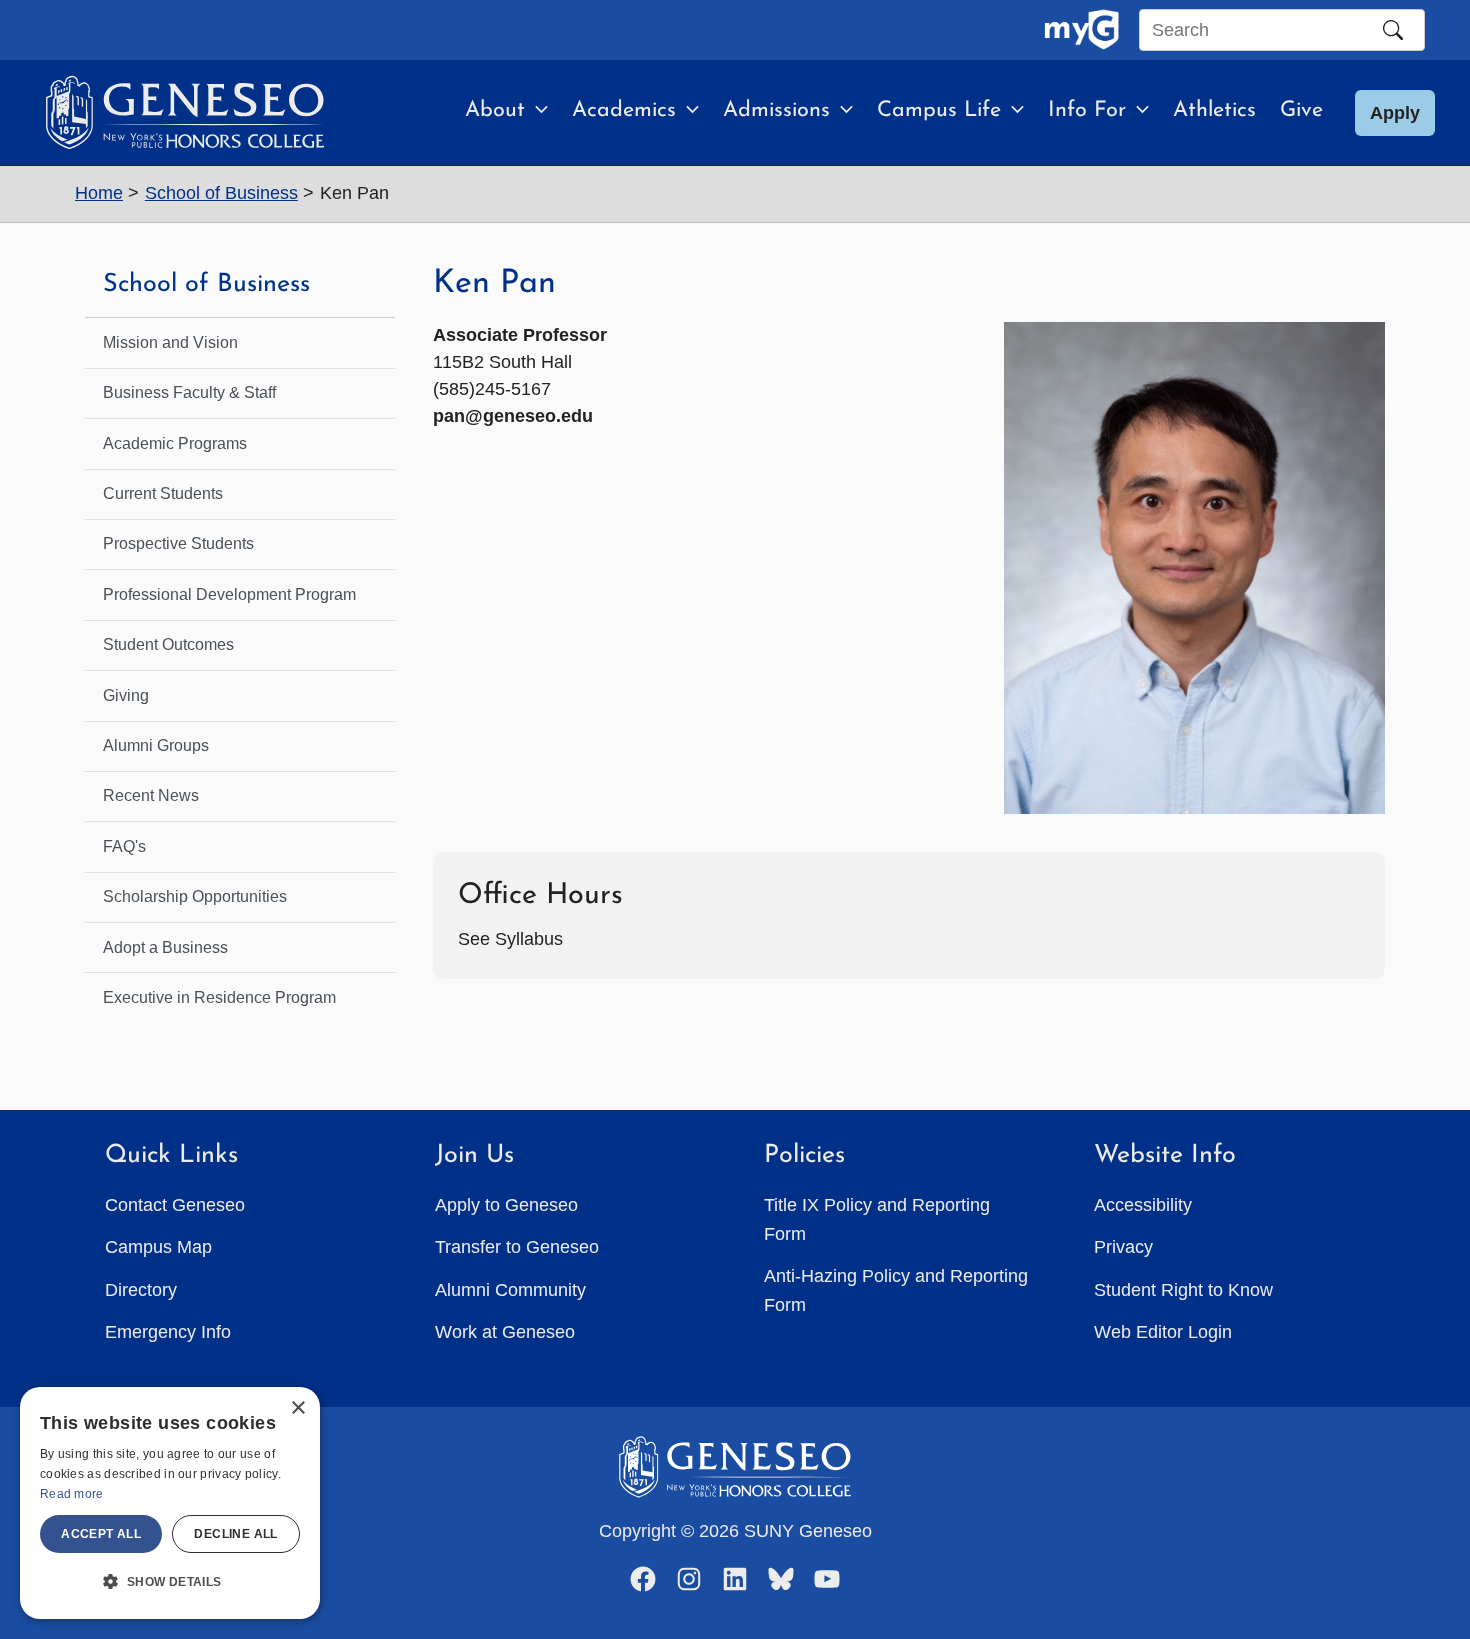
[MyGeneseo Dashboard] (1081, 30)
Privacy (1123, 1247)
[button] (536, 111)
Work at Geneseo (505, 1332)
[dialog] (170, 1503)
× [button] (297, 1408)
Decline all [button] (235, 1534)
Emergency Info (168, 1332)
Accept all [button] (101, 1534)
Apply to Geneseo (506, 1205)
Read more (72, 1494)
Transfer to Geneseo (517, 1247)
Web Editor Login (1163, 1332)
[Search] (1393, 30)
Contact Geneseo (175, 1205)
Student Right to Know (1183, 1290)
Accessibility (1143, 1205)
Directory (141, 1290)
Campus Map (158, 1247)
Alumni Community (510, 1290)
